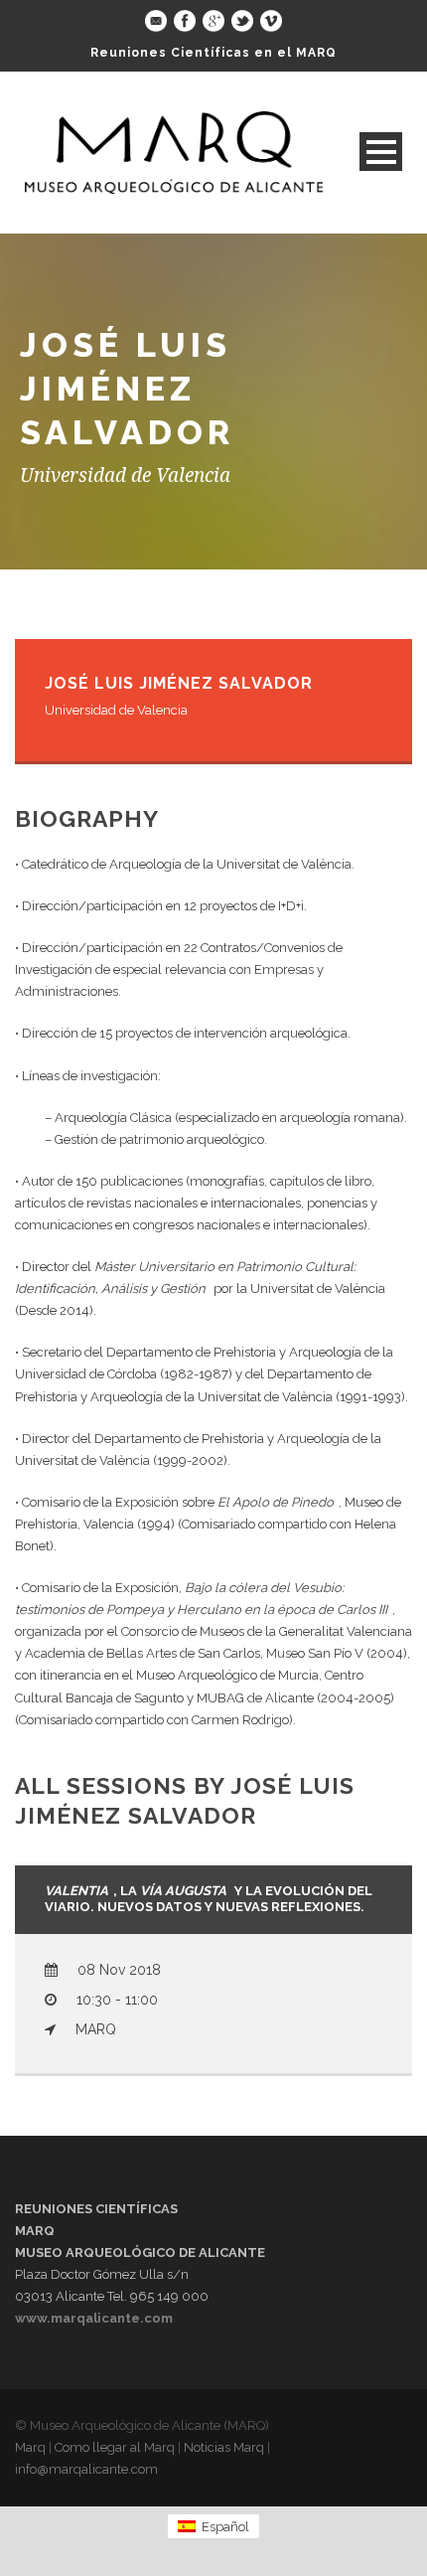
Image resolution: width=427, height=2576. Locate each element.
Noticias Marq (224, 2447)
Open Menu (381, 152)
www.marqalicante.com (94, 2318)
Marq (30, 2447)
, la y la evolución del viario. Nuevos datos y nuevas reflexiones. (209, 1899)
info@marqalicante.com (86, 2469)
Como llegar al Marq (115, 2447)
